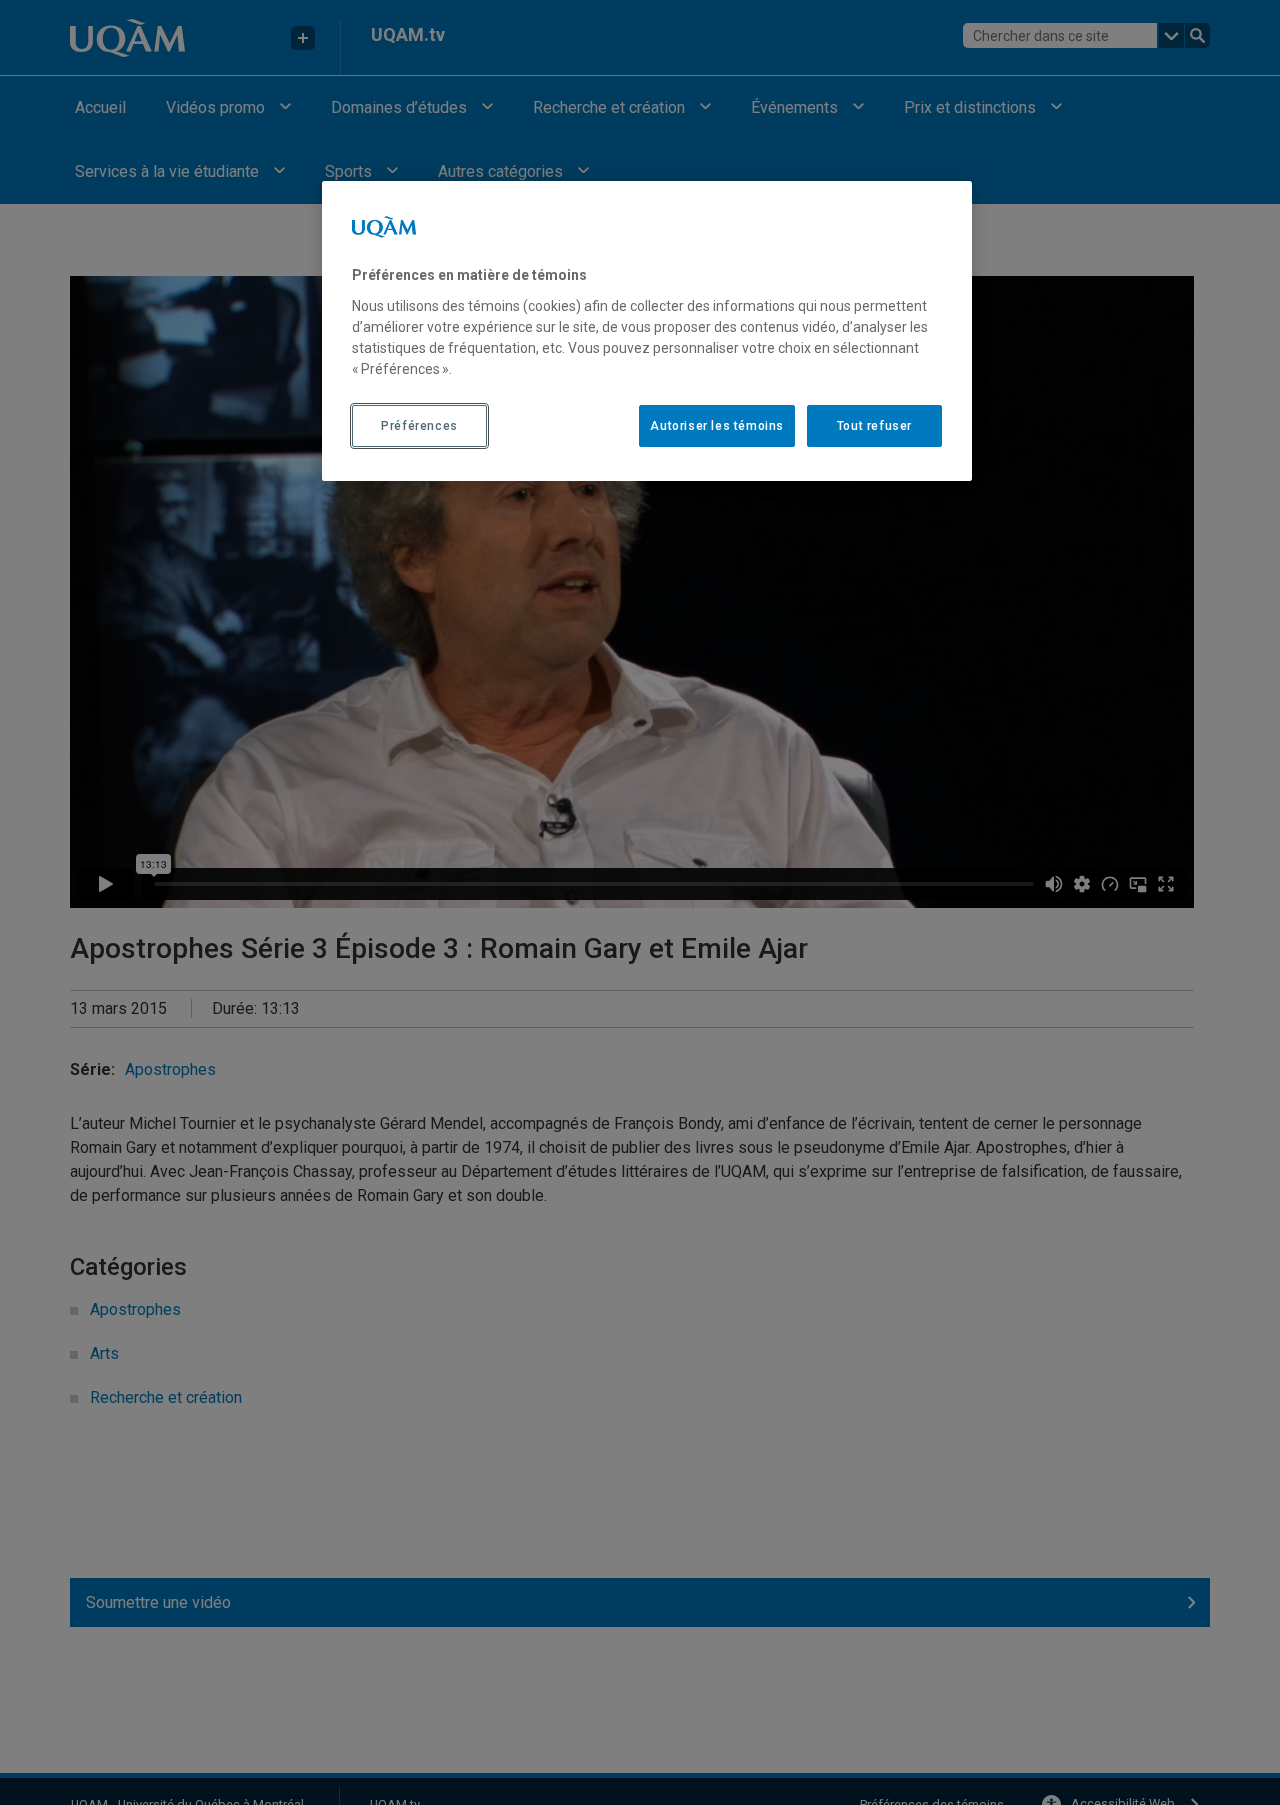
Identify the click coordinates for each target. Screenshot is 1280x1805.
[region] (647, 331)
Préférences (419, 425)
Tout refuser (874, 425)
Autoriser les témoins (717, 425)
